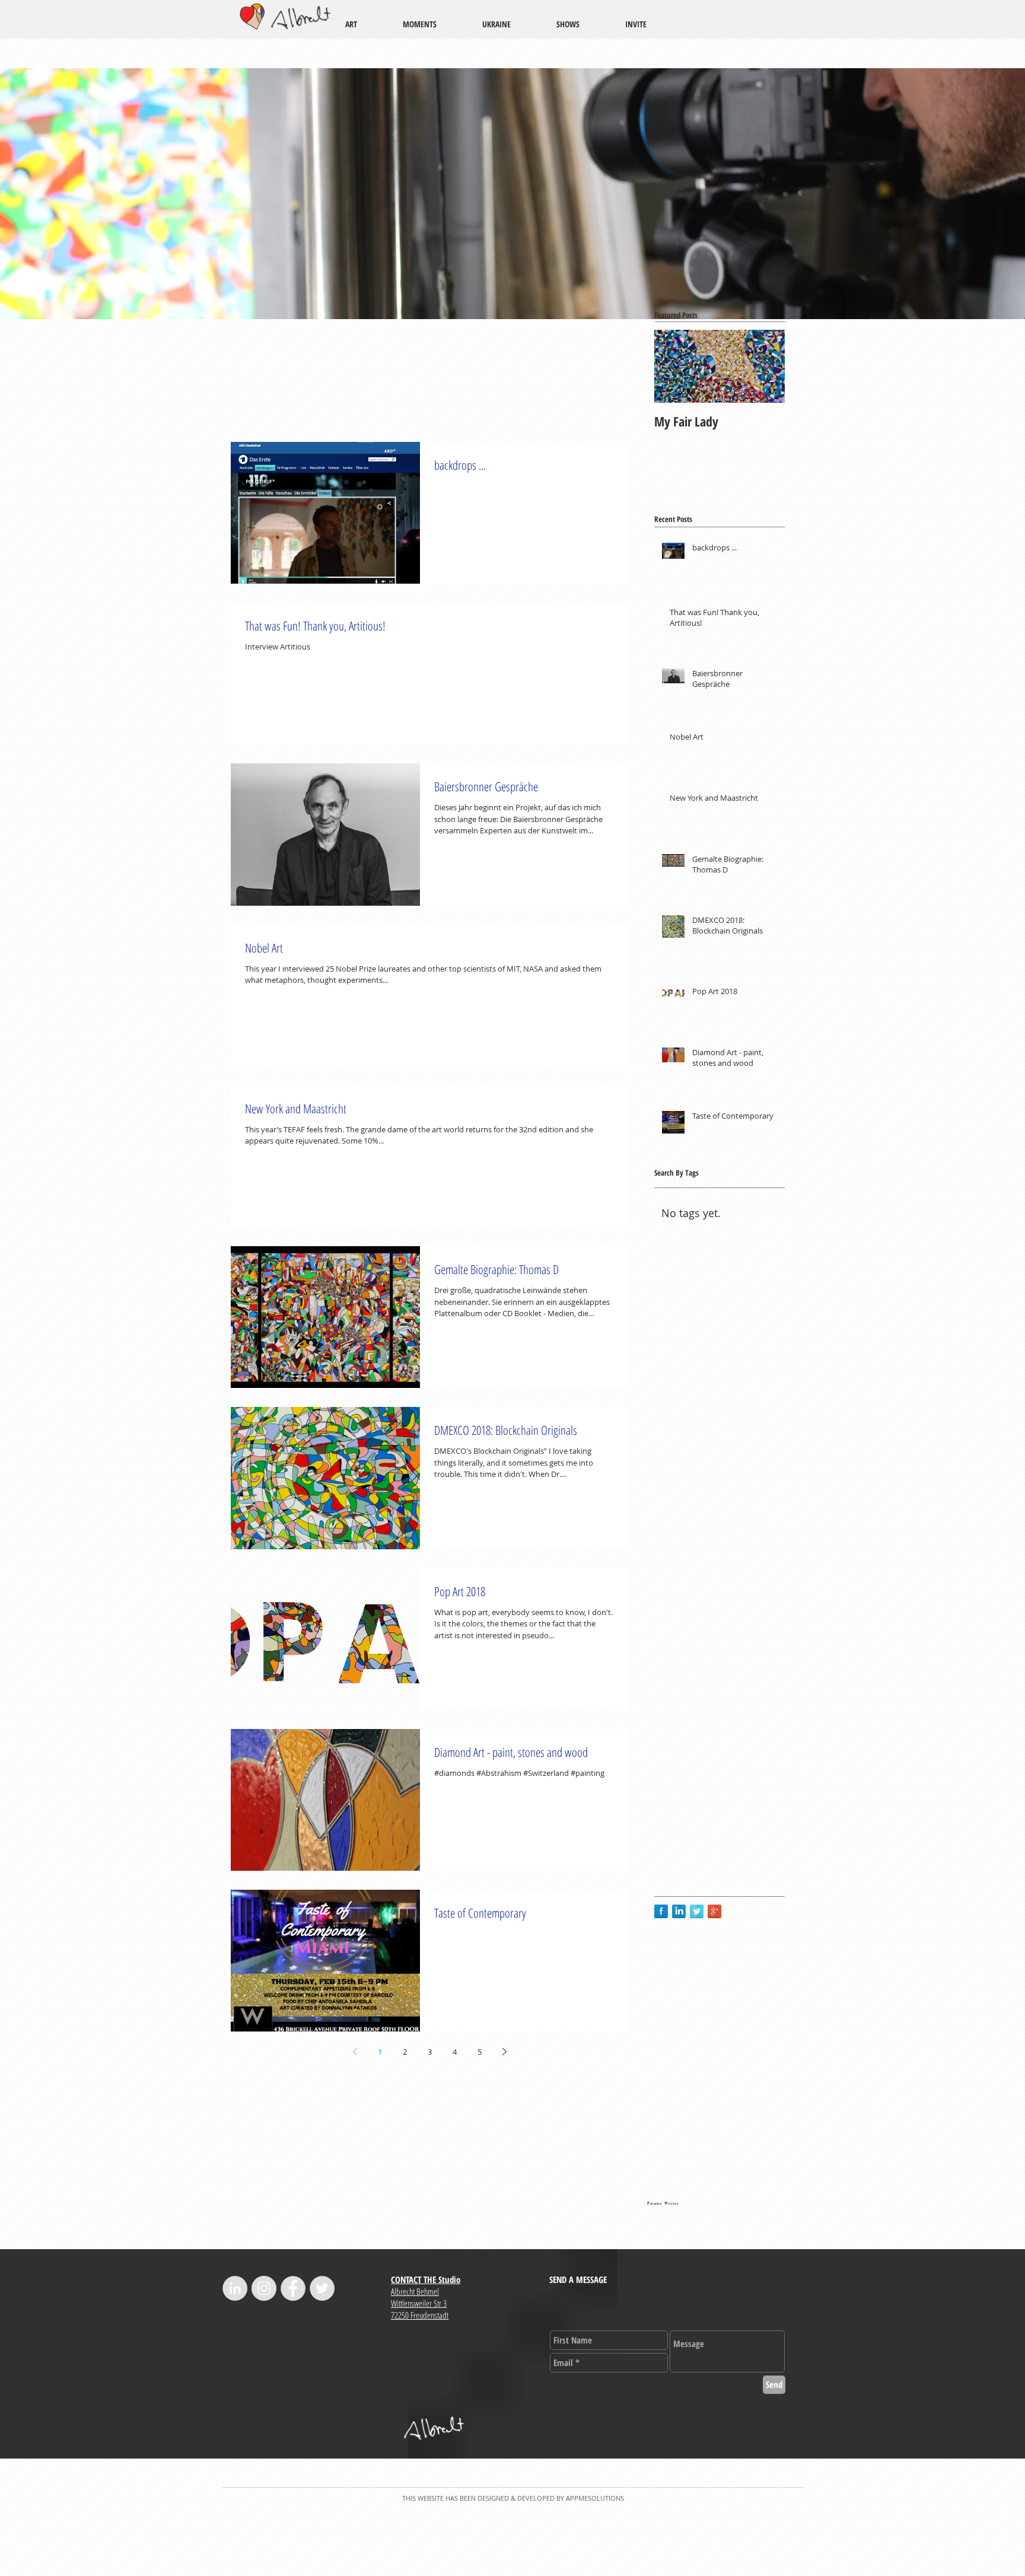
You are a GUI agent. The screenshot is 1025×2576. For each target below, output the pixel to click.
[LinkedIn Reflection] (679, 1911)
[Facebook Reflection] (661, 1911)
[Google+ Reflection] (714, 1911)
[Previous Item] (673, 366)
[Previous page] (355, 2052)
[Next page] (504, 2052)
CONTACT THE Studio (426, 2279)
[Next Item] (766, 366)
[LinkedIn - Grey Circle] (235, 2288)
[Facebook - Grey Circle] (293, 2288)
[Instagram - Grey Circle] (264, 2288)
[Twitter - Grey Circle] (322, 2288)
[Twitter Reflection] (697, 1911)
